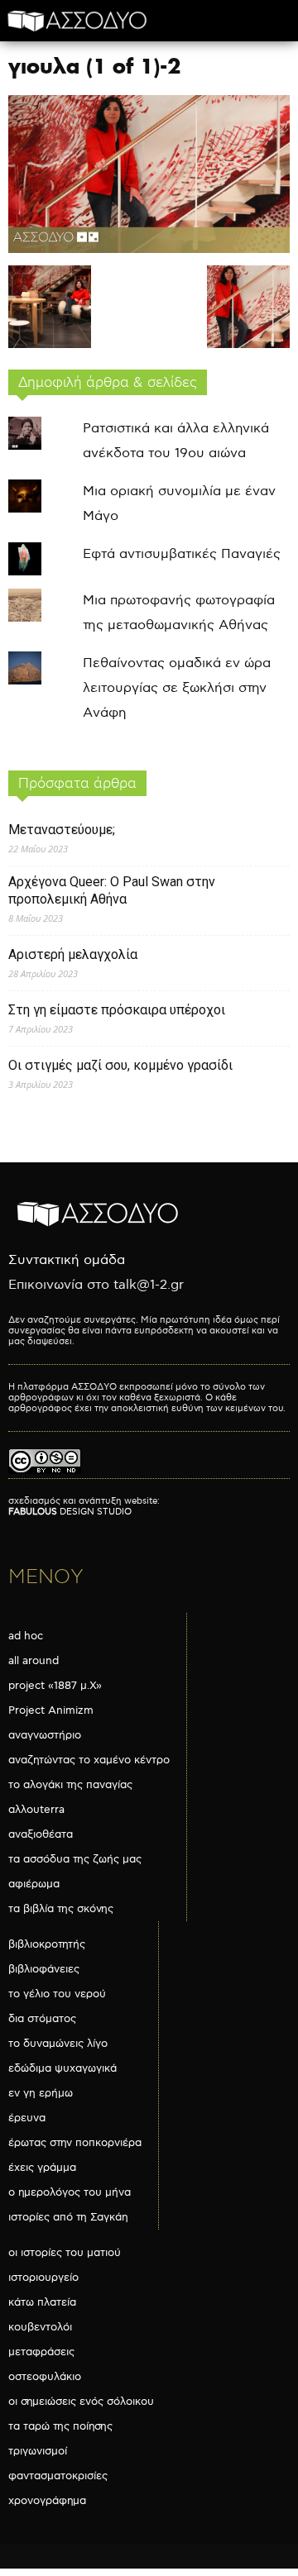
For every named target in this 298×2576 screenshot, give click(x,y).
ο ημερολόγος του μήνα (70, 2192)
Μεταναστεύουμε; (62, 830)
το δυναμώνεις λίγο (58, 2044)
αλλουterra (36, 1810)
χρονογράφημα (47, 2501)
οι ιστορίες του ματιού (65, 2253)
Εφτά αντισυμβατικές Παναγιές (182, 554)
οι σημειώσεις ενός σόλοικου (81, 2402)
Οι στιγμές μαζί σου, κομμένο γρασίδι (120, 1065)
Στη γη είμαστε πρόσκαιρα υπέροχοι (117, 1010)
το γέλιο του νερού (57, 1994)
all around (34, 1661)
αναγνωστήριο (45, 1735)
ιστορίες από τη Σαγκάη (68, 2217)
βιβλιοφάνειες (44, 1969)
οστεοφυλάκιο (45, 2377)
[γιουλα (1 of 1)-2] (149, 249)
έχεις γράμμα (42, 2168)
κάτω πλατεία (42, 2302)
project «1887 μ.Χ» (55, 1686)
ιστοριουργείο (43, 2278)
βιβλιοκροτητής (47, 1944)
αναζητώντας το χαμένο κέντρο (89, 1760)
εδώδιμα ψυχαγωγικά (62, 2068)
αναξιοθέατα (41, 1834)
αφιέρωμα (34, 1884)
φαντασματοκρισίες (58, 2476)
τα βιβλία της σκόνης (61, 1909)
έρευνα (27, 2118)
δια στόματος (42, 2019)
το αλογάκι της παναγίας (70, 1785)
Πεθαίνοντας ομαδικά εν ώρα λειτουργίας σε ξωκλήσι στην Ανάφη (177, 688)
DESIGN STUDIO (70, 1512)
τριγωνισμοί (38, 2451)
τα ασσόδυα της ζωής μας (75, 1859)
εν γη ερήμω (41, 2093)
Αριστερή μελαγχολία (73, 954)
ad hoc (26, 1636)
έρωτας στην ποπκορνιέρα (75, 2143)
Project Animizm (51, 1710)
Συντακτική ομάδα (67, 1260)
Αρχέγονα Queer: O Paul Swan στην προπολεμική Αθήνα (112, 890)
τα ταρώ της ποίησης (60, 2426)
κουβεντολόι (40, 2327)
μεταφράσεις (41, 2352)
